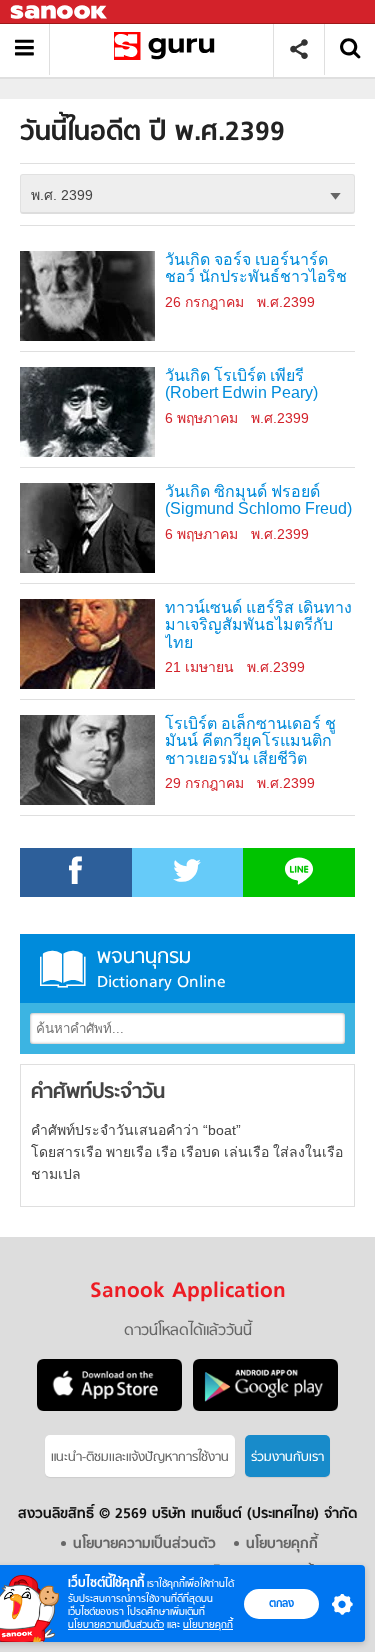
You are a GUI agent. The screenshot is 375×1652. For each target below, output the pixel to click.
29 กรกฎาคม (204, 783)
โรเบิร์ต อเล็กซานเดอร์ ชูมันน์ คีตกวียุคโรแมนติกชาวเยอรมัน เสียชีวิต (250, 741)
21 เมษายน (199, 667)
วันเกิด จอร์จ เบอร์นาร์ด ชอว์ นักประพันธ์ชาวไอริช (256, 268)
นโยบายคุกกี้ (208, 1624)
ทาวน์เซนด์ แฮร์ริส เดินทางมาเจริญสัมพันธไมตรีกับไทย (258, 625)
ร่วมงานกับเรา (287, 1457)
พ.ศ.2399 (286, 302)
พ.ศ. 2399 (62, 195)
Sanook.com (60, 12)
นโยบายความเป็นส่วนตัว (116, 1624)
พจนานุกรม (161, 968)
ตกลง (281, 1603)
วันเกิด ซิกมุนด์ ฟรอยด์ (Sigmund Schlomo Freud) (258, 500)
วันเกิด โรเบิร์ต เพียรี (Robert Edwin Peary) (241, 384)
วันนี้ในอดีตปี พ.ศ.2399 (168, 49)
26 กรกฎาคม (204, 302)
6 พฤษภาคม (201, 418)
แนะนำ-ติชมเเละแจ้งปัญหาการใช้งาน (140, 1457)
